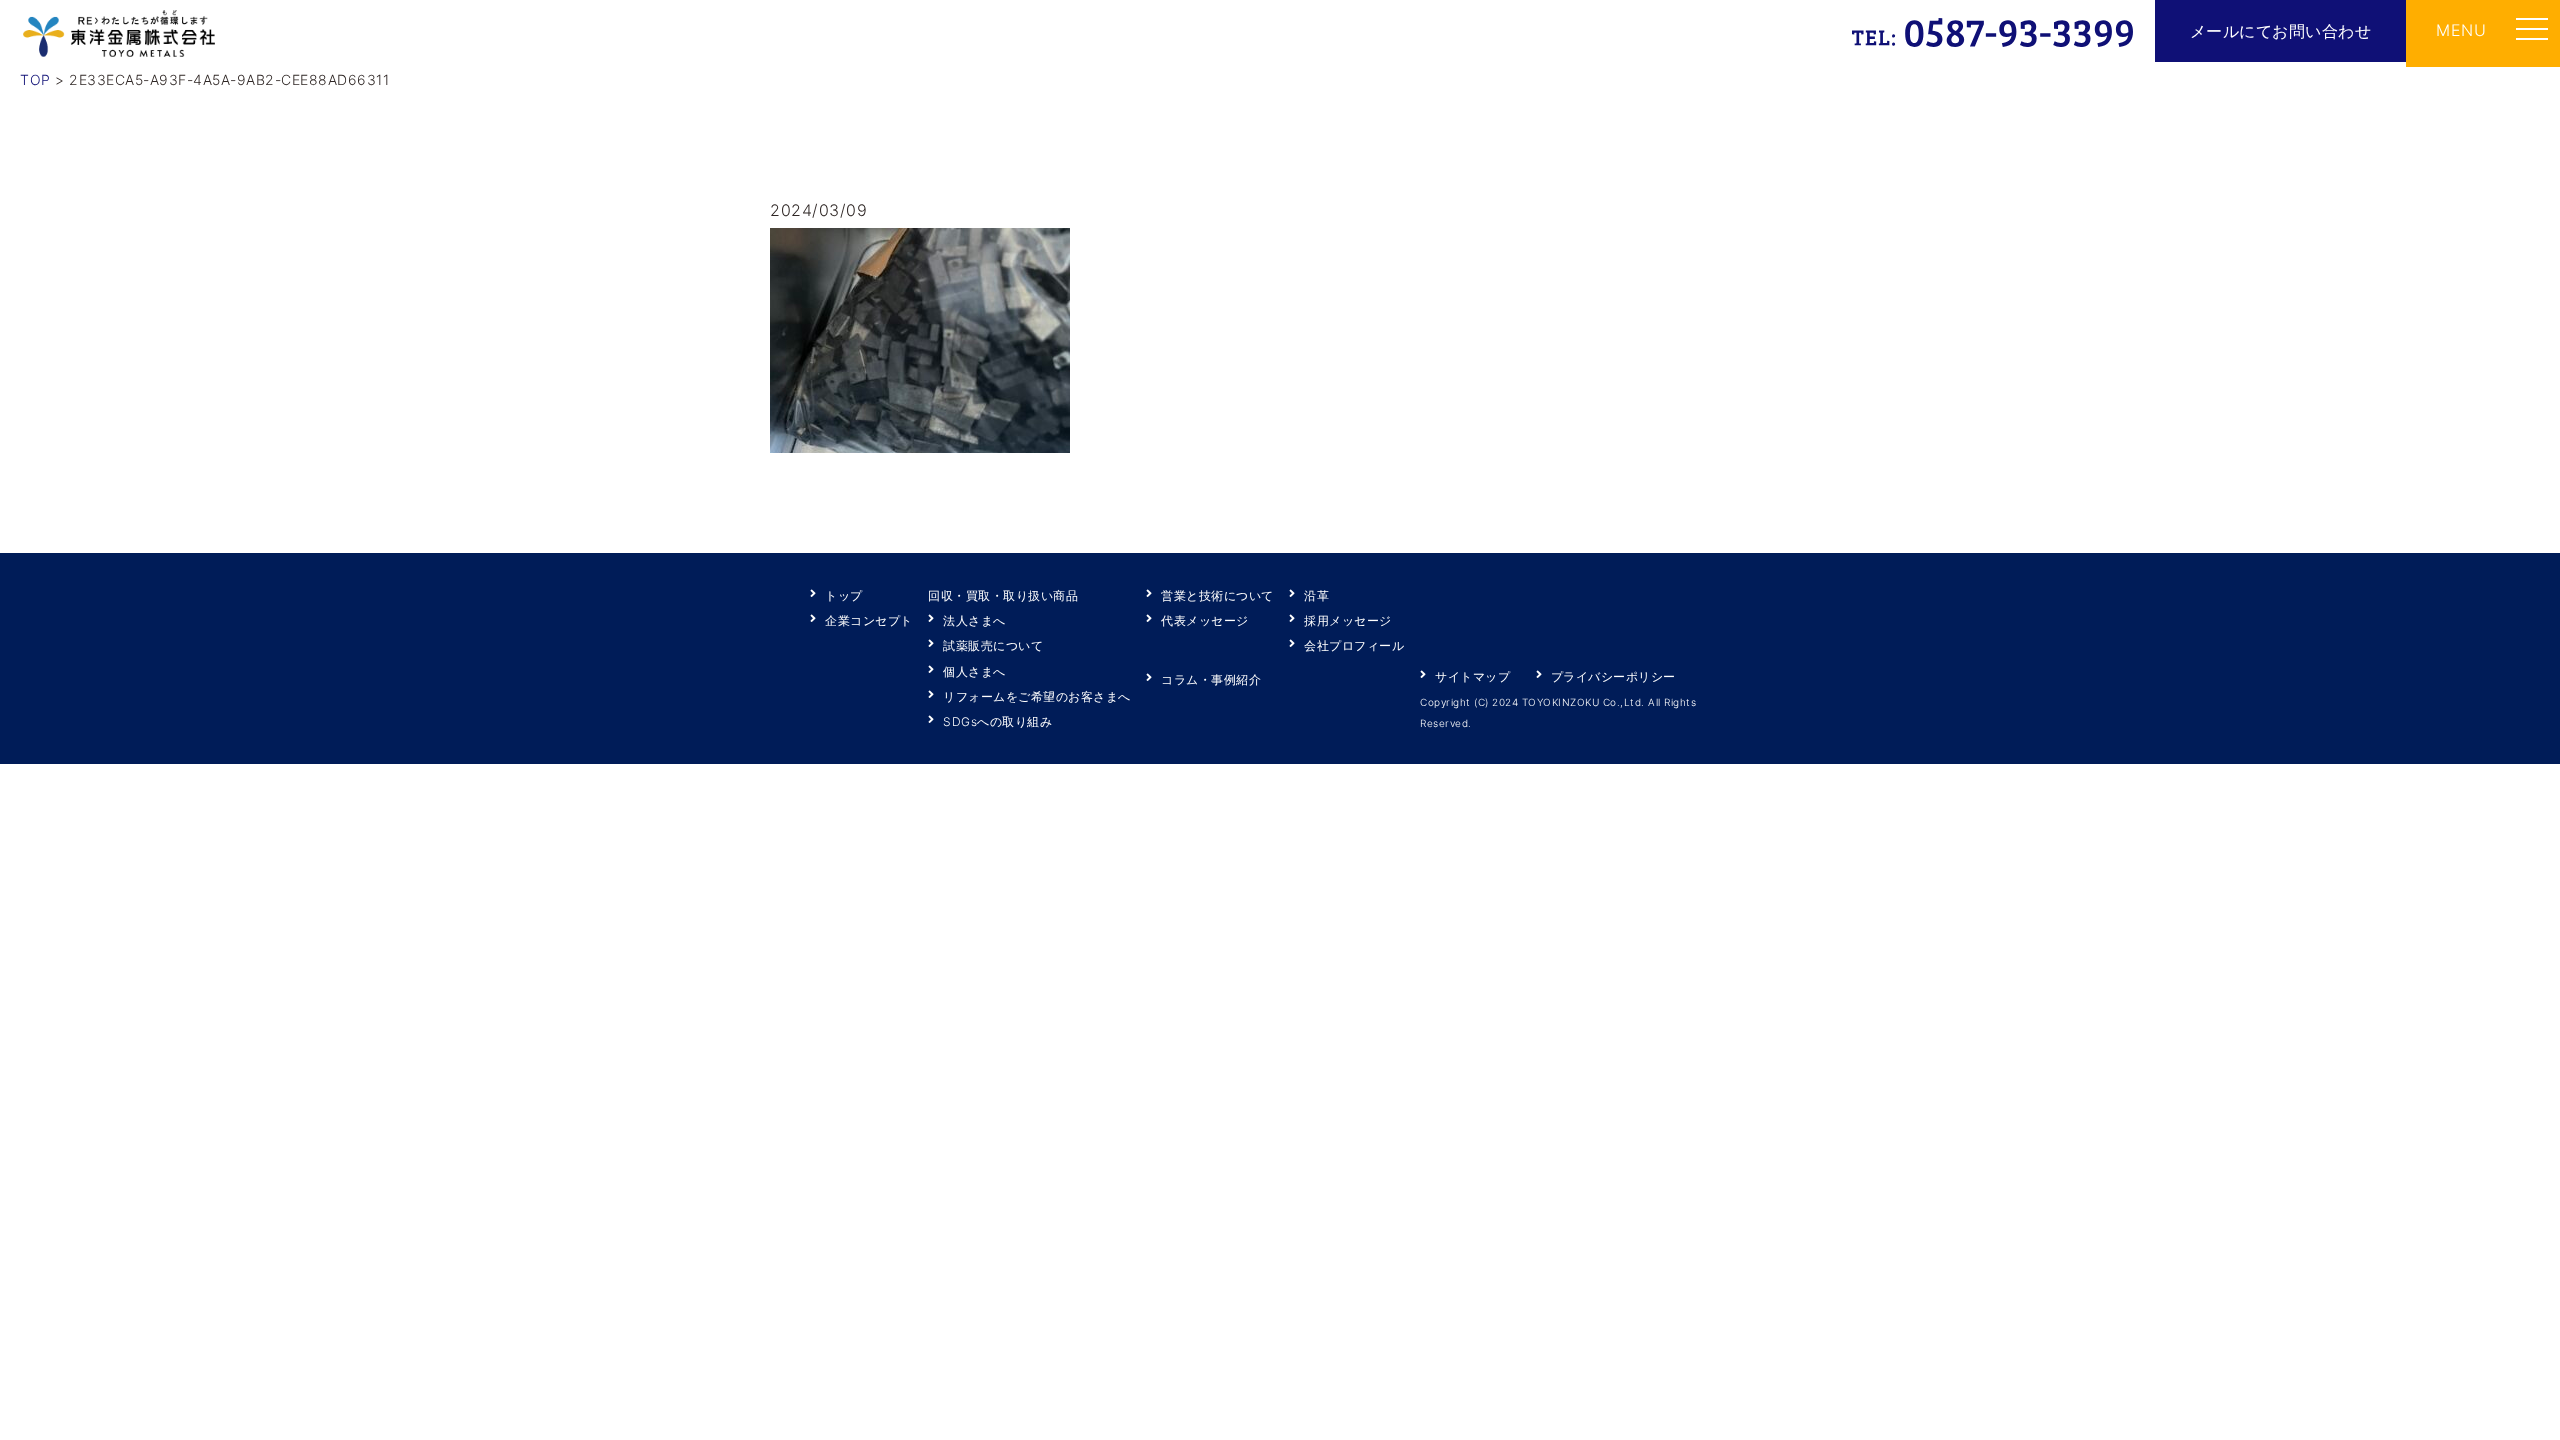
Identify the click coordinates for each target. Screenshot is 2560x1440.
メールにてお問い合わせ (2281, 31)
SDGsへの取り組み (997, 721)
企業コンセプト (869, 620)
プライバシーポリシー (1613, 676)
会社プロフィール (1354, 645)
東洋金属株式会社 (119, 33)
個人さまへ (974, 671)
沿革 (1316, 595)
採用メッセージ (1348, 620)
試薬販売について (993, 645)
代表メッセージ (1205, 620)
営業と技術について (1217, 595)
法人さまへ (974, 620)
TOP (35, 79)
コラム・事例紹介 (1211, 679)
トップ (844, 595)
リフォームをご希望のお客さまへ (1037, 696)
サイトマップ (1472, 676)
